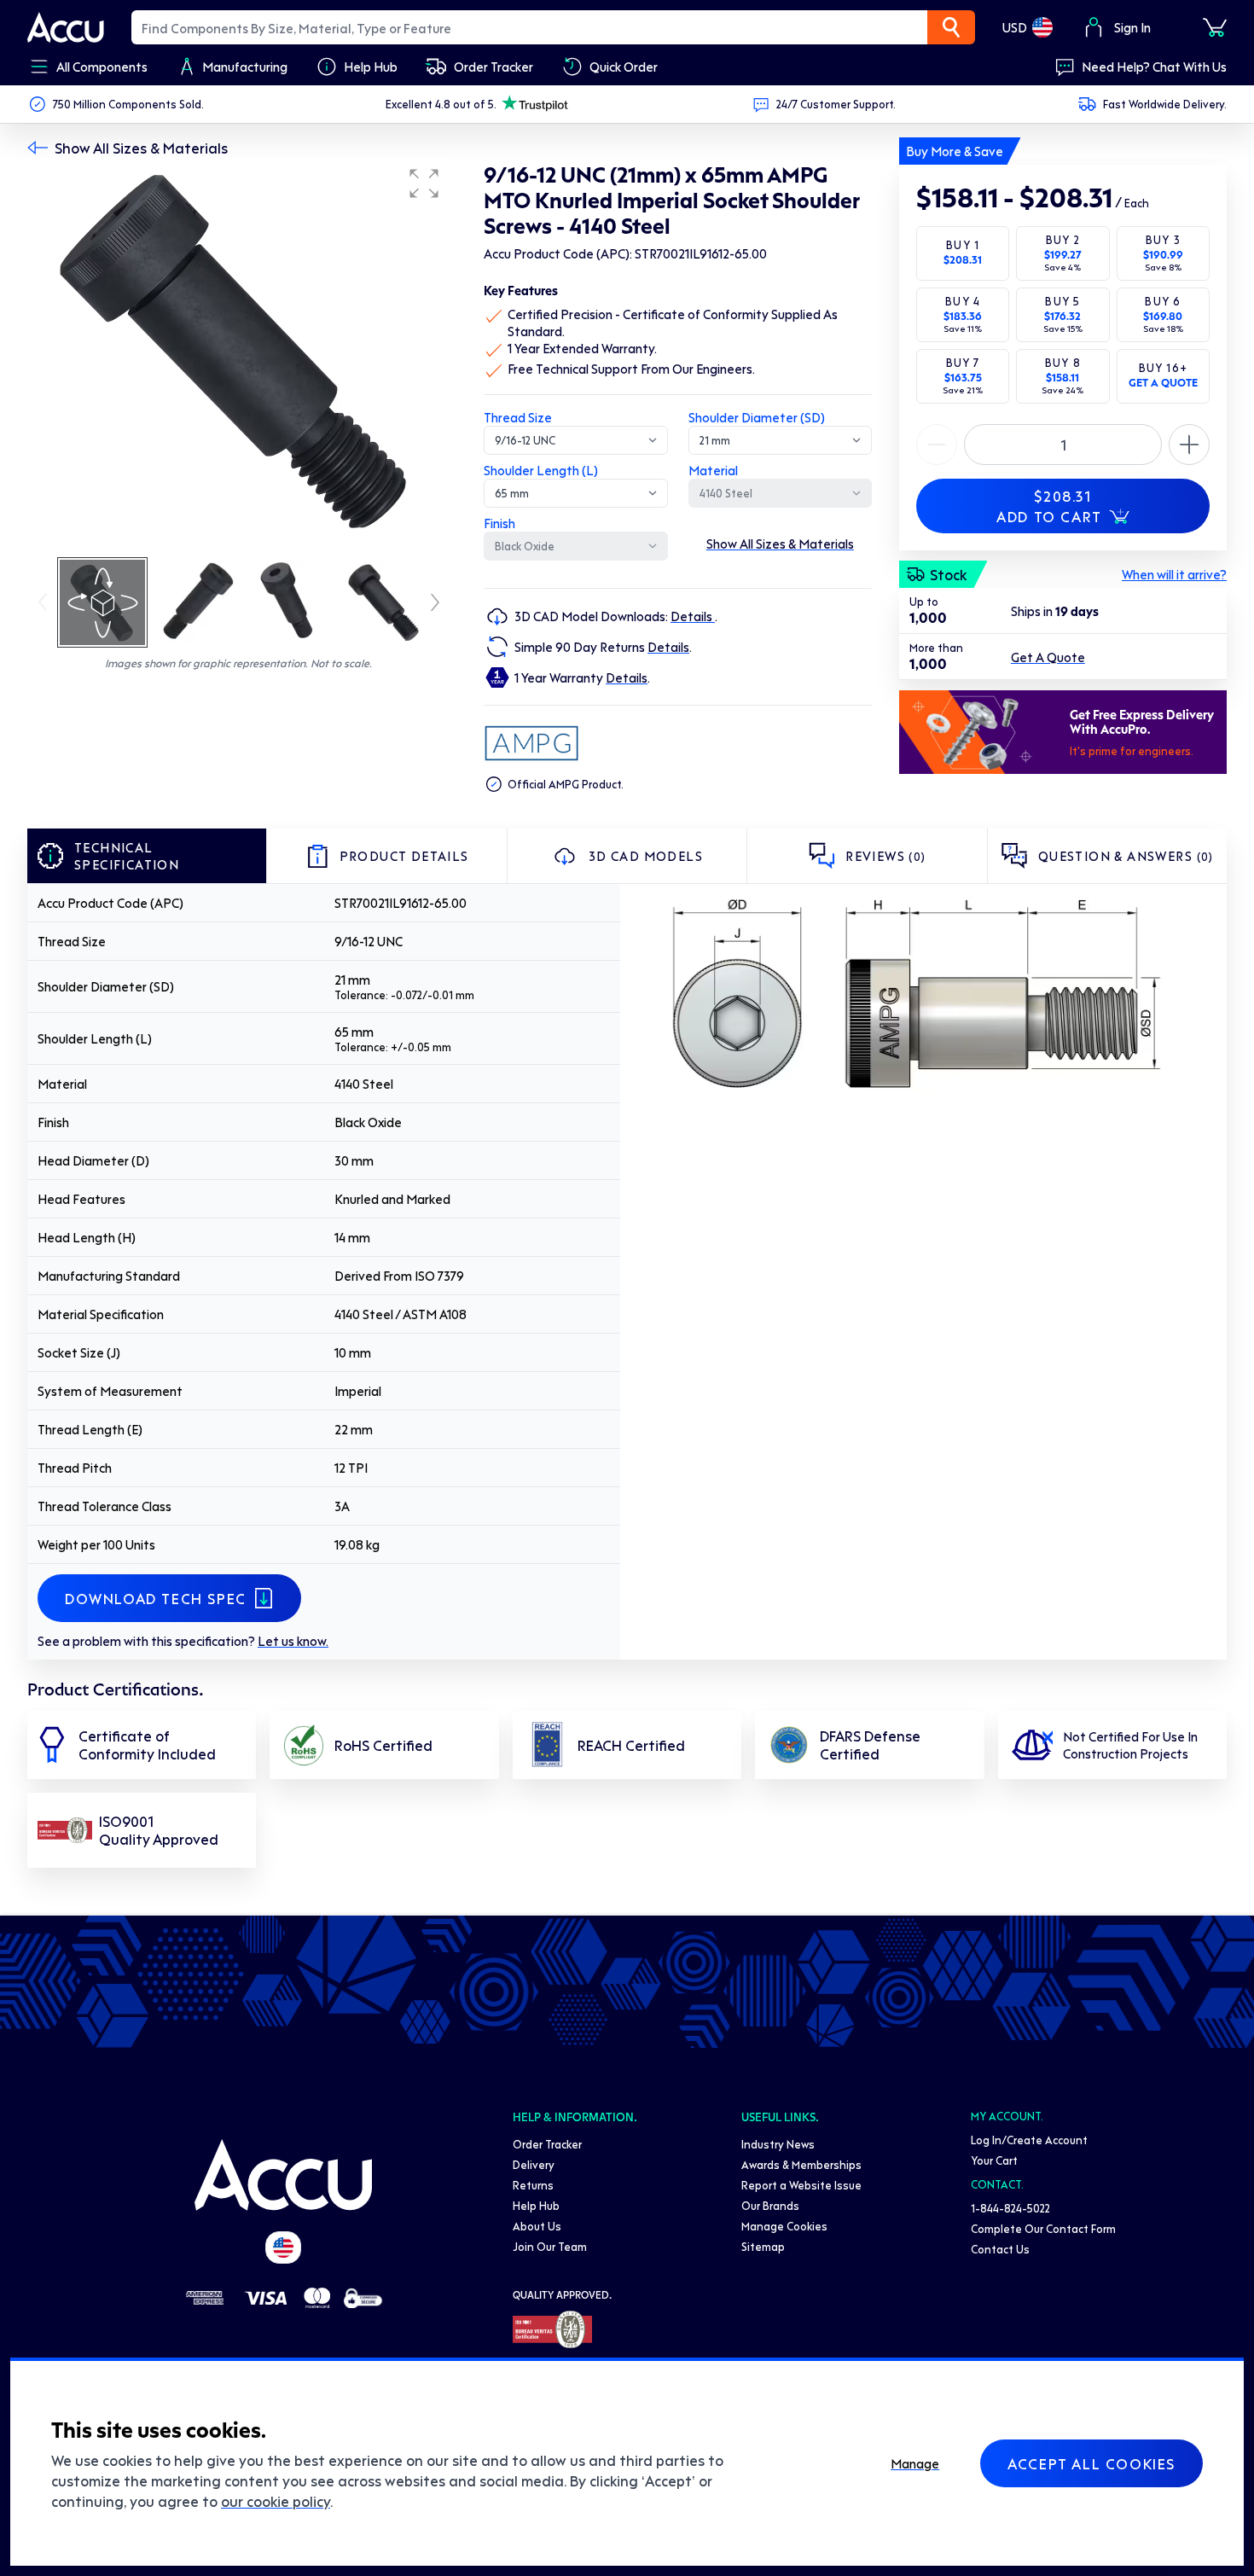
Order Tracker (547, 2144)
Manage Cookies (784, 2226)
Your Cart (994, 2160)
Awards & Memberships (801, 2164)
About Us (537, 2226)
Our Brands (770, 2205)
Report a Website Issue (801, 2185)
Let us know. (293, 1641)
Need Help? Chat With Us (1154, 67)
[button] (424, 183)
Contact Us (1000, 2249)
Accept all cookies (1091, 2463)
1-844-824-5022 (1010, 2208)
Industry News (778, 2144)
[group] (238, 357)
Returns (533, 2185)
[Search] (951, 27)
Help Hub (536, 2205)
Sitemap (763, 2246)
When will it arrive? (1174, 574)
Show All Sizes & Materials (141, 148)
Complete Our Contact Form (1043, 2228)
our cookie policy (276, 2501)
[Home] (283, 2175)
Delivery (534, 2164)
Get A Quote (1048, 657)
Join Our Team (550, 2246)
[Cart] (1215, 27)
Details (693, 616)
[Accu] (66, 27)
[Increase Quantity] (937, 445)
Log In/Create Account (1029, 2140)
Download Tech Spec (156, 1598)
